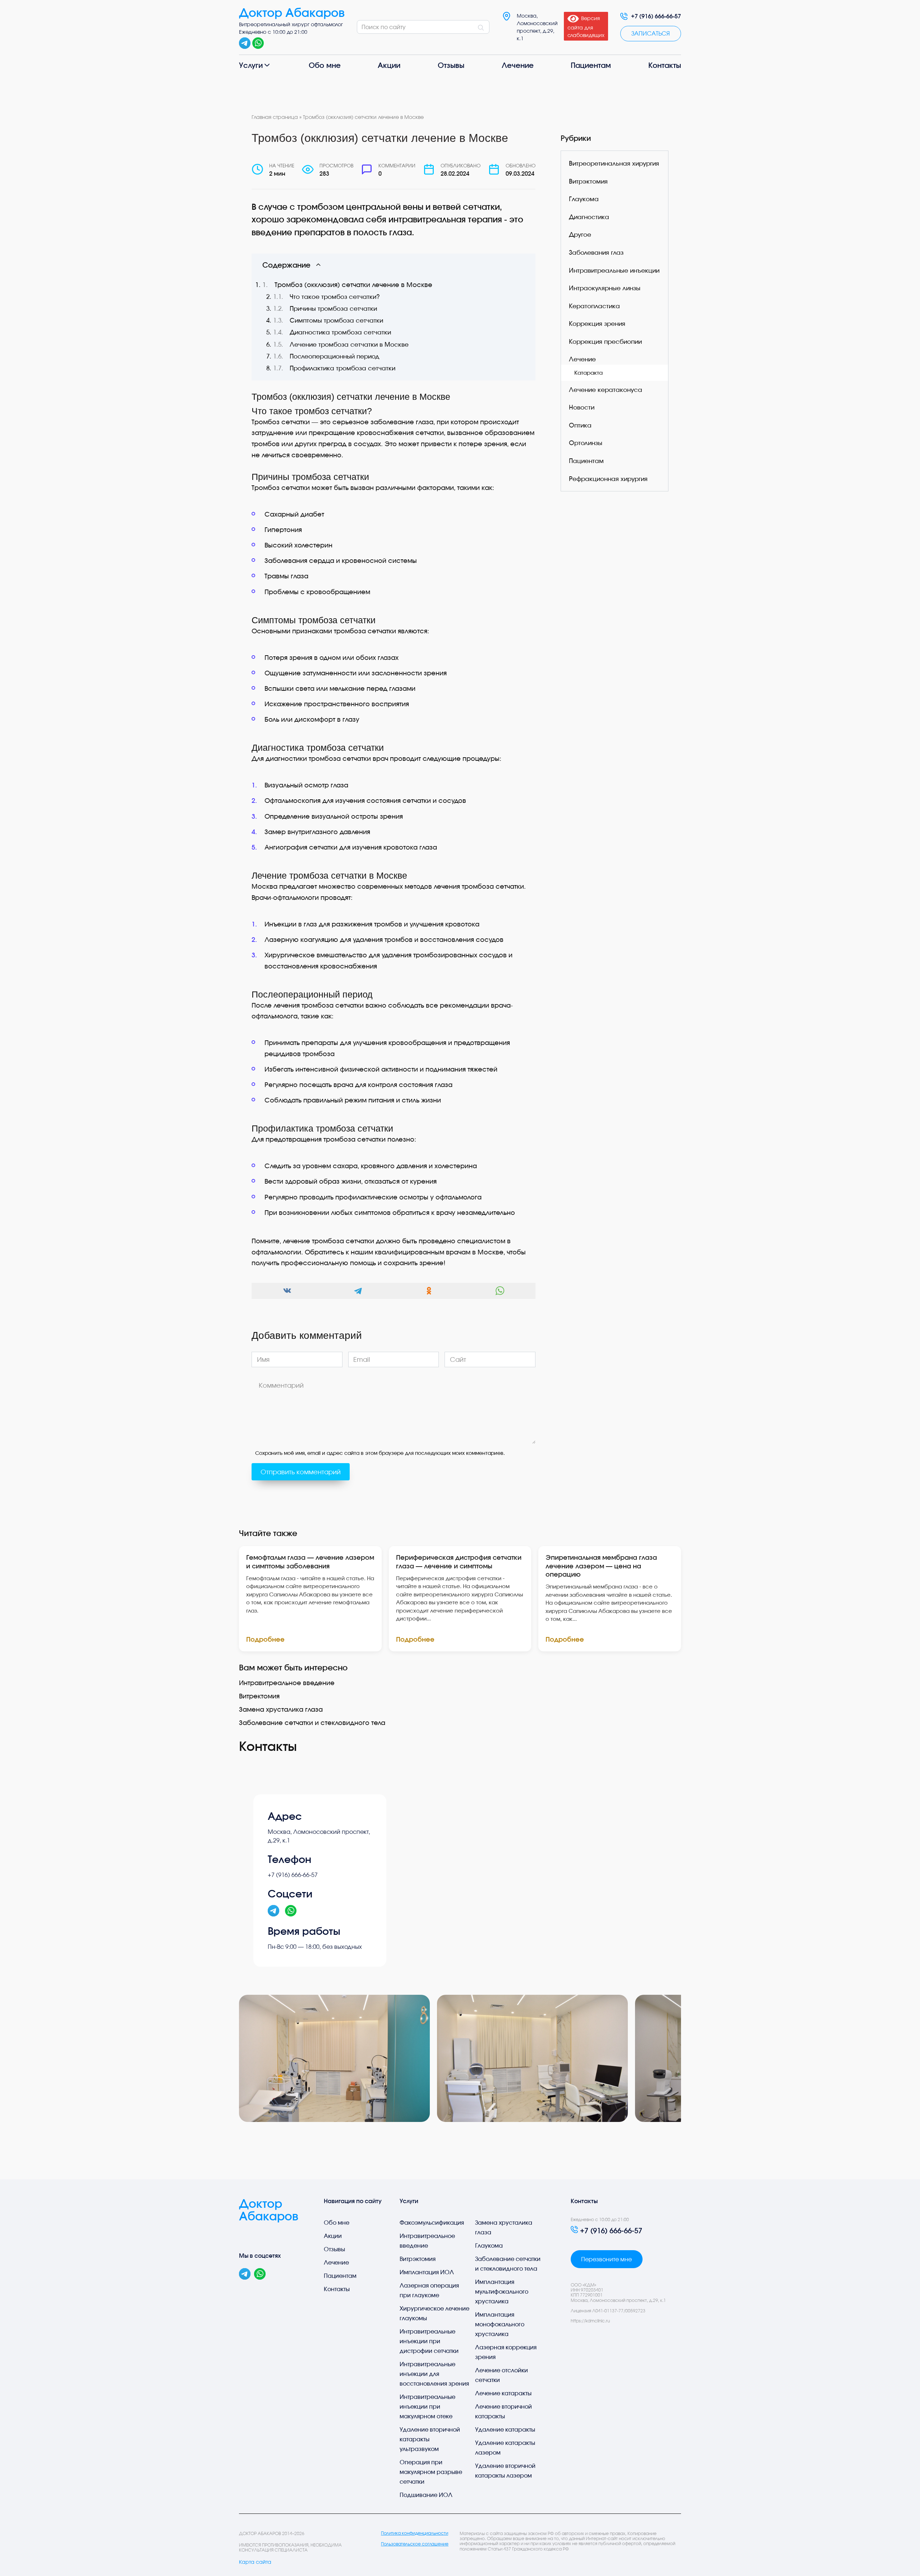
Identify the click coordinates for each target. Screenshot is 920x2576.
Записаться (651, 33)
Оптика (580, 425)
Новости (582, 408)
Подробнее (265, 1639)
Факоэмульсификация (432, 2223)
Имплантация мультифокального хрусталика (502, 2291)
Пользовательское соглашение (415, 2544)
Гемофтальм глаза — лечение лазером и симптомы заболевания (310, 1561)
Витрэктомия (588, 181)
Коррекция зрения (597, 324)
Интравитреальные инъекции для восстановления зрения (434, 2374)
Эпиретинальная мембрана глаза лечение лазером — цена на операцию (601, 1566)
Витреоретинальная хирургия (614, 164)
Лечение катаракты (503, 2393)
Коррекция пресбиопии (605, 341)
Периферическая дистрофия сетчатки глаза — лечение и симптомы (459, 1561)
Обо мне (325, 65)
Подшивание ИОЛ (426, 2495)
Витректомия (259, 1696)
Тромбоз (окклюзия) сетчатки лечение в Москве (353, 285)
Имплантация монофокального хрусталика (500, 2324)
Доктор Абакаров (292, 13)
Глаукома (584, 199)
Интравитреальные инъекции (614, 270)
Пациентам (591, 65)
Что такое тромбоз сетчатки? (335, 297)
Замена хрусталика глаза (281, 1709)
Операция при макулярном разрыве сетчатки (431, 2472)
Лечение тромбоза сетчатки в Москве (349, 344)
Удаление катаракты (505, 2429)
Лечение (518, 65)
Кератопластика (594, 306)
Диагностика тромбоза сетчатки (340, 332)
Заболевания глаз (596, 253)
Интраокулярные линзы (605, 288)
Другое (580, 235)
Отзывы (451, 65)
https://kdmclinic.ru (590, 2321)
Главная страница (275, 117)
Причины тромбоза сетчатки (333, 309)
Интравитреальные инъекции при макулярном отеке (427, 2406)
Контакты (665, 65)
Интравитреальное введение (287, 1683)
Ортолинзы (586, 443)
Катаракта (588, 373)
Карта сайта (255, 2562)
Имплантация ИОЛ (427, 2272)
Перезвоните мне (606, 2259)
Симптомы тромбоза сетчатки (336, 320)
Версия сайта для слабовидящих (586, 27)
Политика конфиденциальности (415, 2533)
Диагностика (589, 217)
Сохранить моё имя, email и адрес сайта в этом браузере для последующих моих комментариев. (380, 1453)
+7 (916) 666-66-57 (656, 16)
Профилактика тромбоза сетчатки (342, 368)
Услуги (251, 65)
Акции (389, 65)
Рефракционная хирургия (608, 479)
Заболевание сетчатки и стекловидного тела (312, 1722)
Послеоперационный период (334, 356)
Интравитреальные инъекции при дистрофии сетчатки (429, 2341)
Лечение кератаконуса (606, 390)
